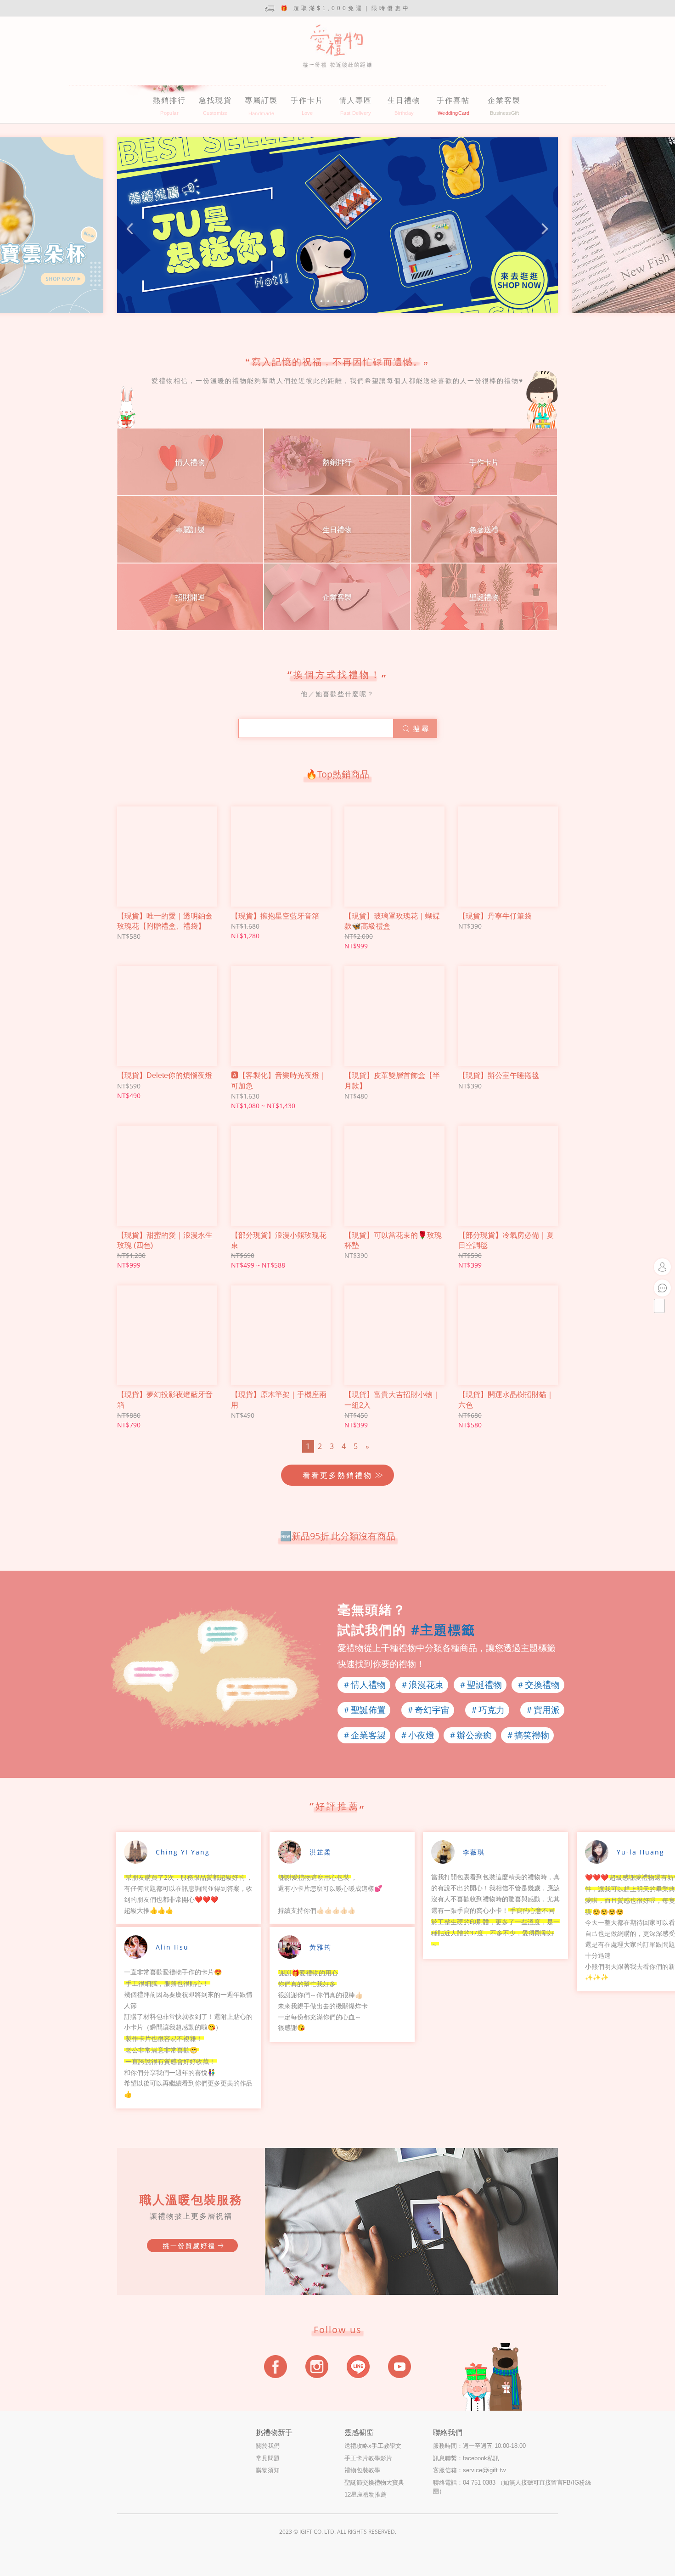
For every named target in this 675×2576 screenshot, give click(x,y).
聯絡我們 (448, 2432)
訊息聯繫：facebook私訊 (466, 2458)
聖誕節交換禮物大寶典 (374, 2483)
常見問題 (268, 2458)
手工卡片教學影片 (368, 2458)
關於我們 (268, 2446)
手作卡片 (307, 100)
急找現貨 (215, 100)
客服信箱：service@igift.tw (469, 2470)
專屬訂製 (261, 100)
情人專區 (355, 100)
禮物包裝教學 (362, 2470)
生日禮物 (404, 100)
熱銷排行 (169, 100)
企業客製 (504, 100)
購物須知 (268, 2470)
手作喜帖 (453, 100)
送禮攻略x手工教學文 (373, 2446)
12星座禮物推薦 (366, 2494)
